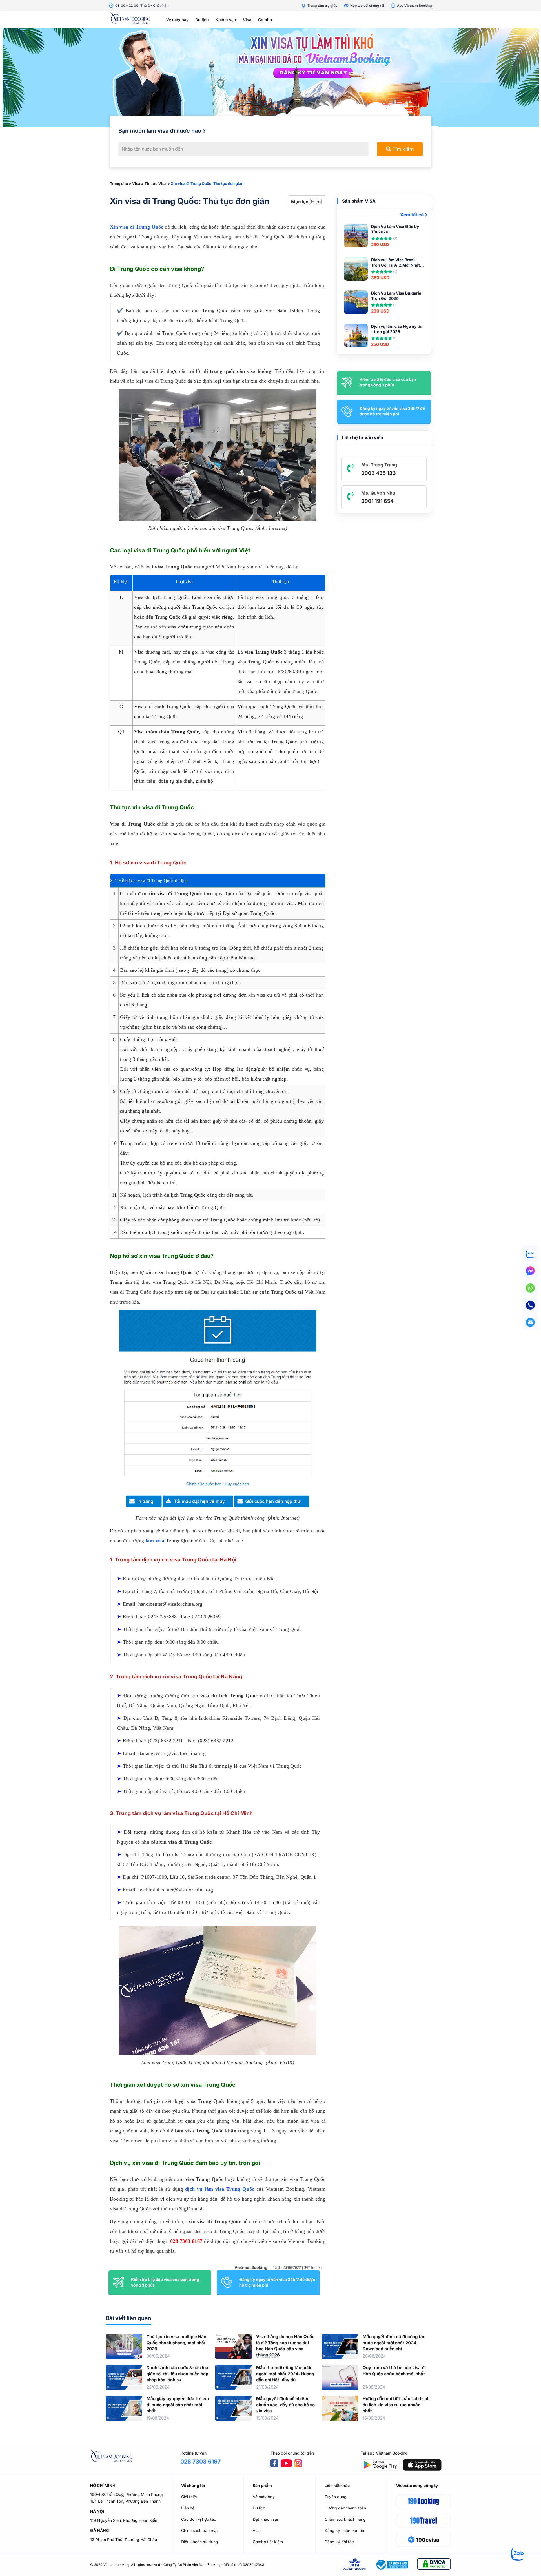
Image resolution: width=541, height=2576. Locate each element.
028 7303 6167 (186, 2241)
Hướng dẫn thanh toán (345, 2508)
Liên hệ (188, 2508)
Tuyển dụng (336, 2497)
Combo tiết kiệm (268, 2542)
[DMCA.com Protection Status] (434, 2565)
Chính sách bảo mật (199, 2530)
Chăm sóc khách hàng (345, 2519)
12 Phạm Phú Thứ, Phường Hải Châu (124, 2540)
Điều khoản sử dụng (200, 2542)
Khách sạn (226, 20)
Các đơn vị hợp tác (199, 2519)
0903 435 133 (379, 473)
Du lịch (202, 20)
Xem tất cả (412, 215)
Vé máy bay (177, 20)
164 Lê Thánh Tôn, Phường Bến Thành (125, 2501)
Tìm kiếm (403, 149)
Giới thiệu (190, 2497)
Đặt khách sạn (266, 2519)
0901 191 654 (377, 501)
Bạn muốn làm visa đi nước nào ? (162, 131)
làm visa (155, 1541)
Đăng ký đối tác (339, 2542)
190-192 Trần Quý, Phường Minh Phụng (127, 2494)
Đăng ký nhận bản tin (344, 2530)
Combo (265, 20)
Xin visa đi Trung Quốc (137, 227)
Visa (247, 20)
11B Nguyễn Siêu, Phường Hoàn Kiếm (124, 2520)
